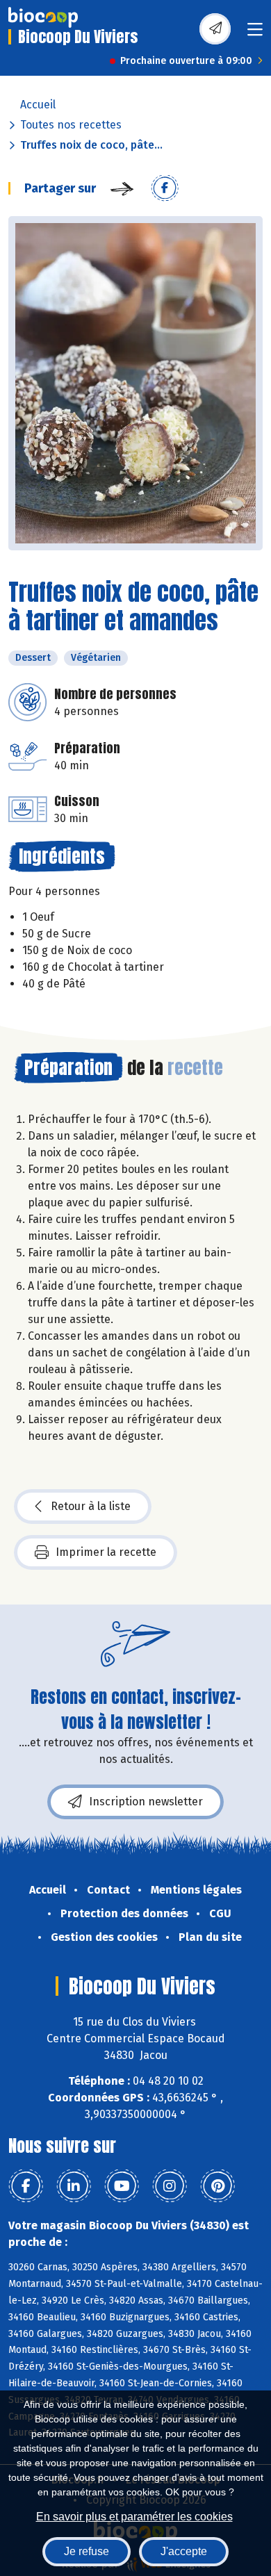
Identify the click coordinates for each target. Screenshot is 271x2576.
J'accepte (184, 2551)
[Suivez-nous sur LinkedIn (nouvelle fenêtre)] (74, 2186)
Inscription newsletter (146, 1802)
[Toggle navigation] (255, 34)
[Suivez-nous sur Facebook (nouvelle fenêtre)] (26, 2186)
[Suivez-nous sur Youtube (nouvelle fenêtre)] (122, 2186)
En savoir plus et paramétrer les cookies (134, 2517)
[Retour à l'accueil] (43, 17)
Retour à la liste (91, 1506)
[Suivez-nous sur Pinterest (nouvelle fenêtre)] (217, 2186)
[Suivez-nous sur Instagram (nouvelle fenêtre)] (170, 2186)
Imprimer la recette (106, 1552)
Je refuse (87, 2551)
